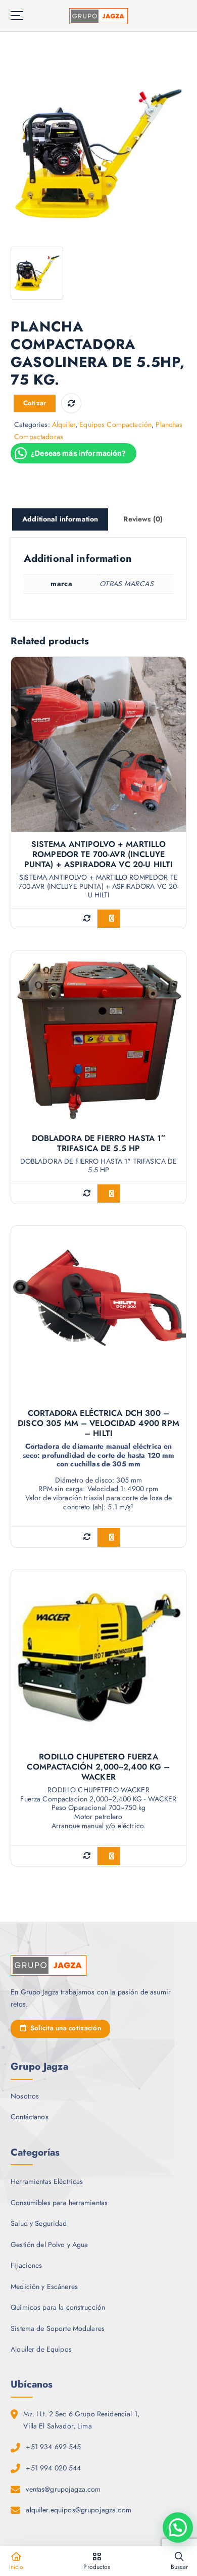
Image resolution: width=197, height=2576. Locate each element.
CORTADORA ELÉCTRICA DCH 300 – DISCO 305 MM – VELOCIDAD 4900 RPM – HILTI (98, 1423)
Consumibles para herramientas (59, 2203)
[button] (178, 2527)
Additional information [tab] (60, 519)
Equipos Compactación (115, 424)
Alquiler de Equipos (41, 2349)
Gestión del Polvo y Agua (49, 2245)
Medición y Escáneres (44, 2286)
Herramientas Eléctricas (47, 2181)
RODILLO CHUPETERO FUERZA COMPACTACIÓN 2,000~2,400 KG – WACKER (98, 1767)
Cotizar (35, 403)
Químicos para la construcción (58, 2307)
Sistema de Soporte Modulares (58, 2328)
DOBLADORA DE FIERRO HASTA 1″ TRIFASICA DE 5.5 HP (99, 1143)
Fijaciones (26, 2265)
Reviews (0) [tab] (143, 519)
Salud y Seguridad (39, 2223)
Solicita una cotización (64, 2028)
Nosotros (25, 2096)
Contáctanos (30, 2117)
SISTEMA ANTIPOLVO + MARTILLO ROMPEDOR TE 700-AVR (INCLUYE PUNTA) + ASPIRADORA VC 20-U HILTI (99, 854)
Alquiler (64, 424)
